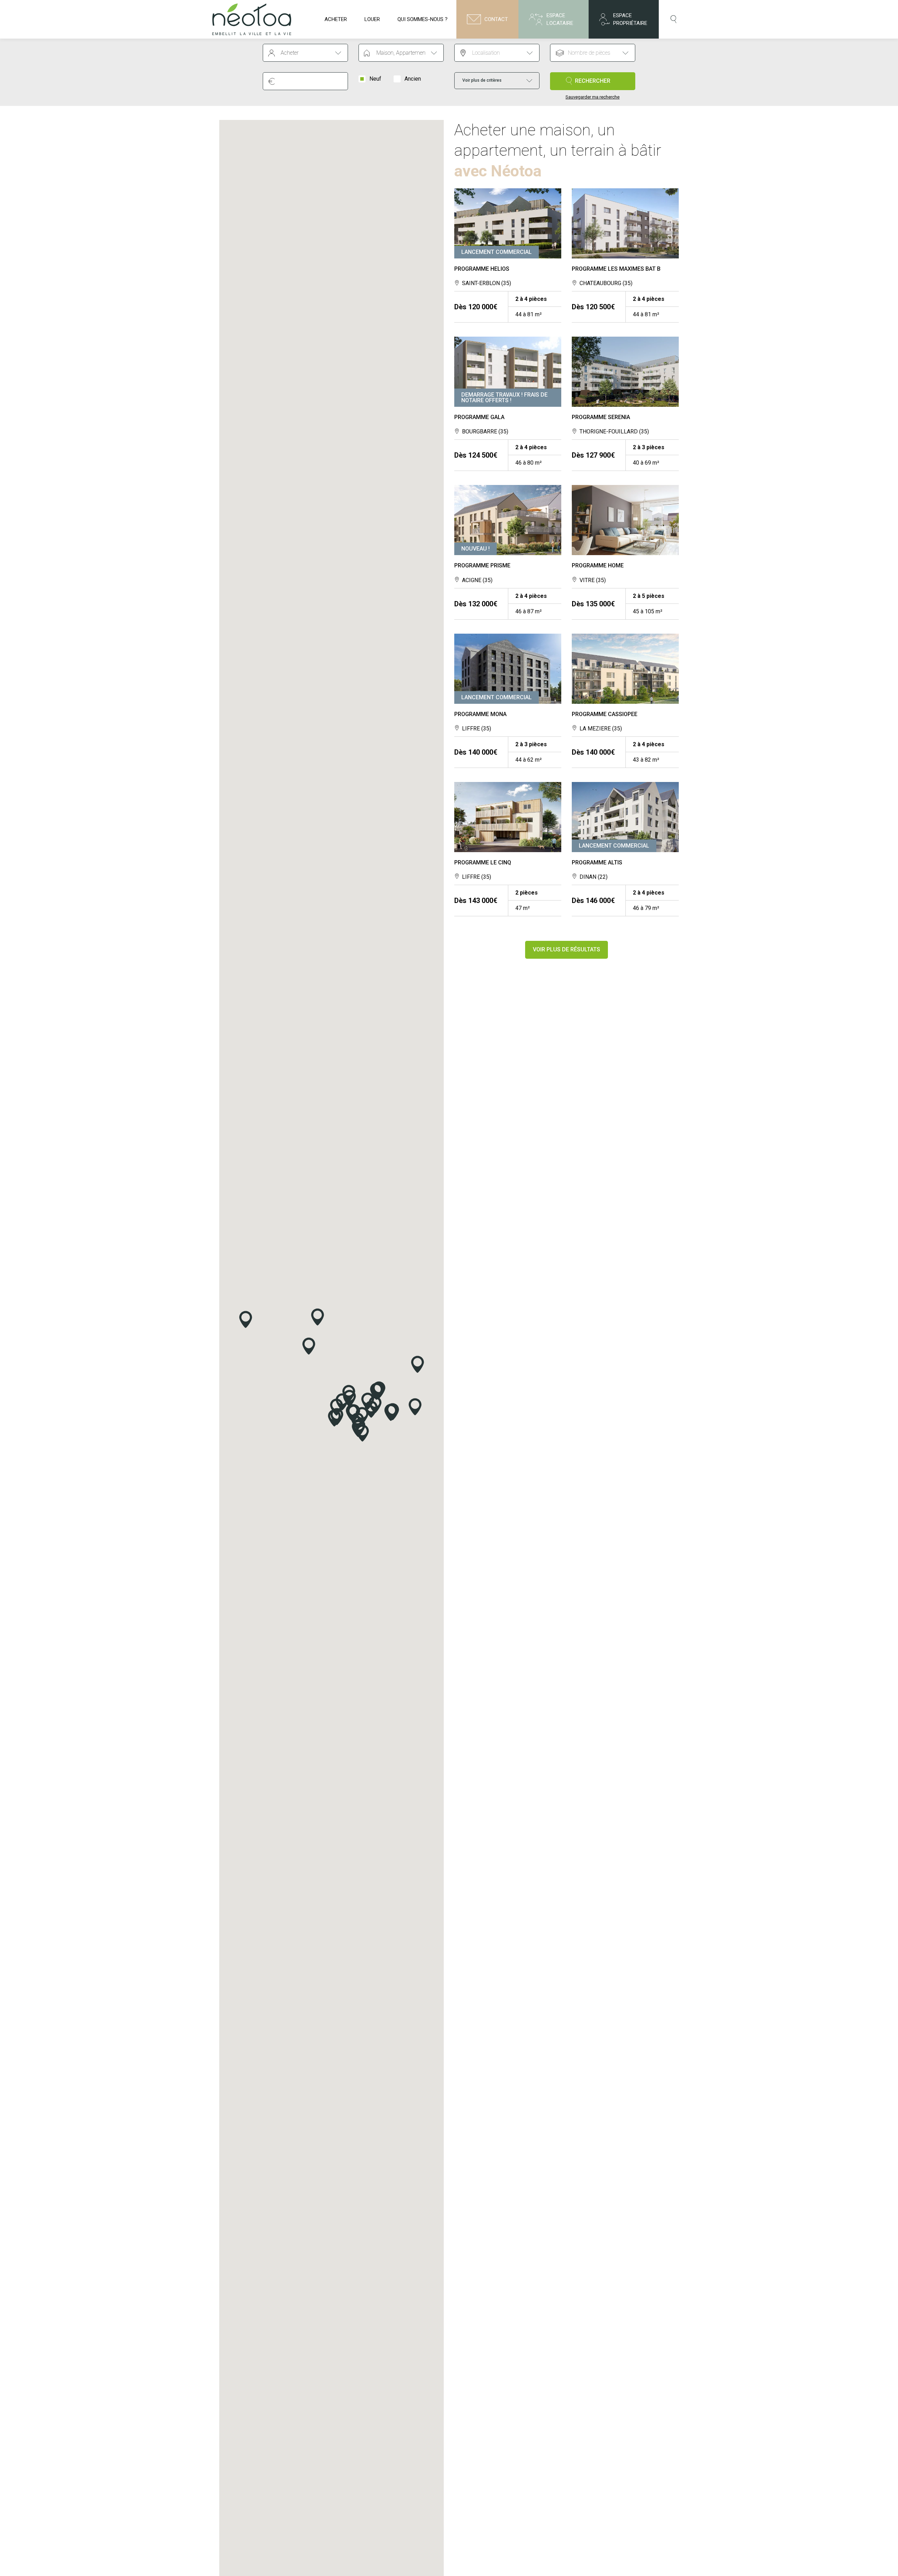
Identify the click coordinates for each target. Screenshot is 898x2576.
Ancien (413, 79)
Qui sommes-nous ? (423, 19)
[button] (363, 1433)
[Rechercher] (674, 19)
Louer (372, 19)
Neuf (375, 79)
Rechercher (593, 81)
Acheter (336, 19)
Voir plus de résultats (567, 949)
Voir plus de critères (482, 80)
